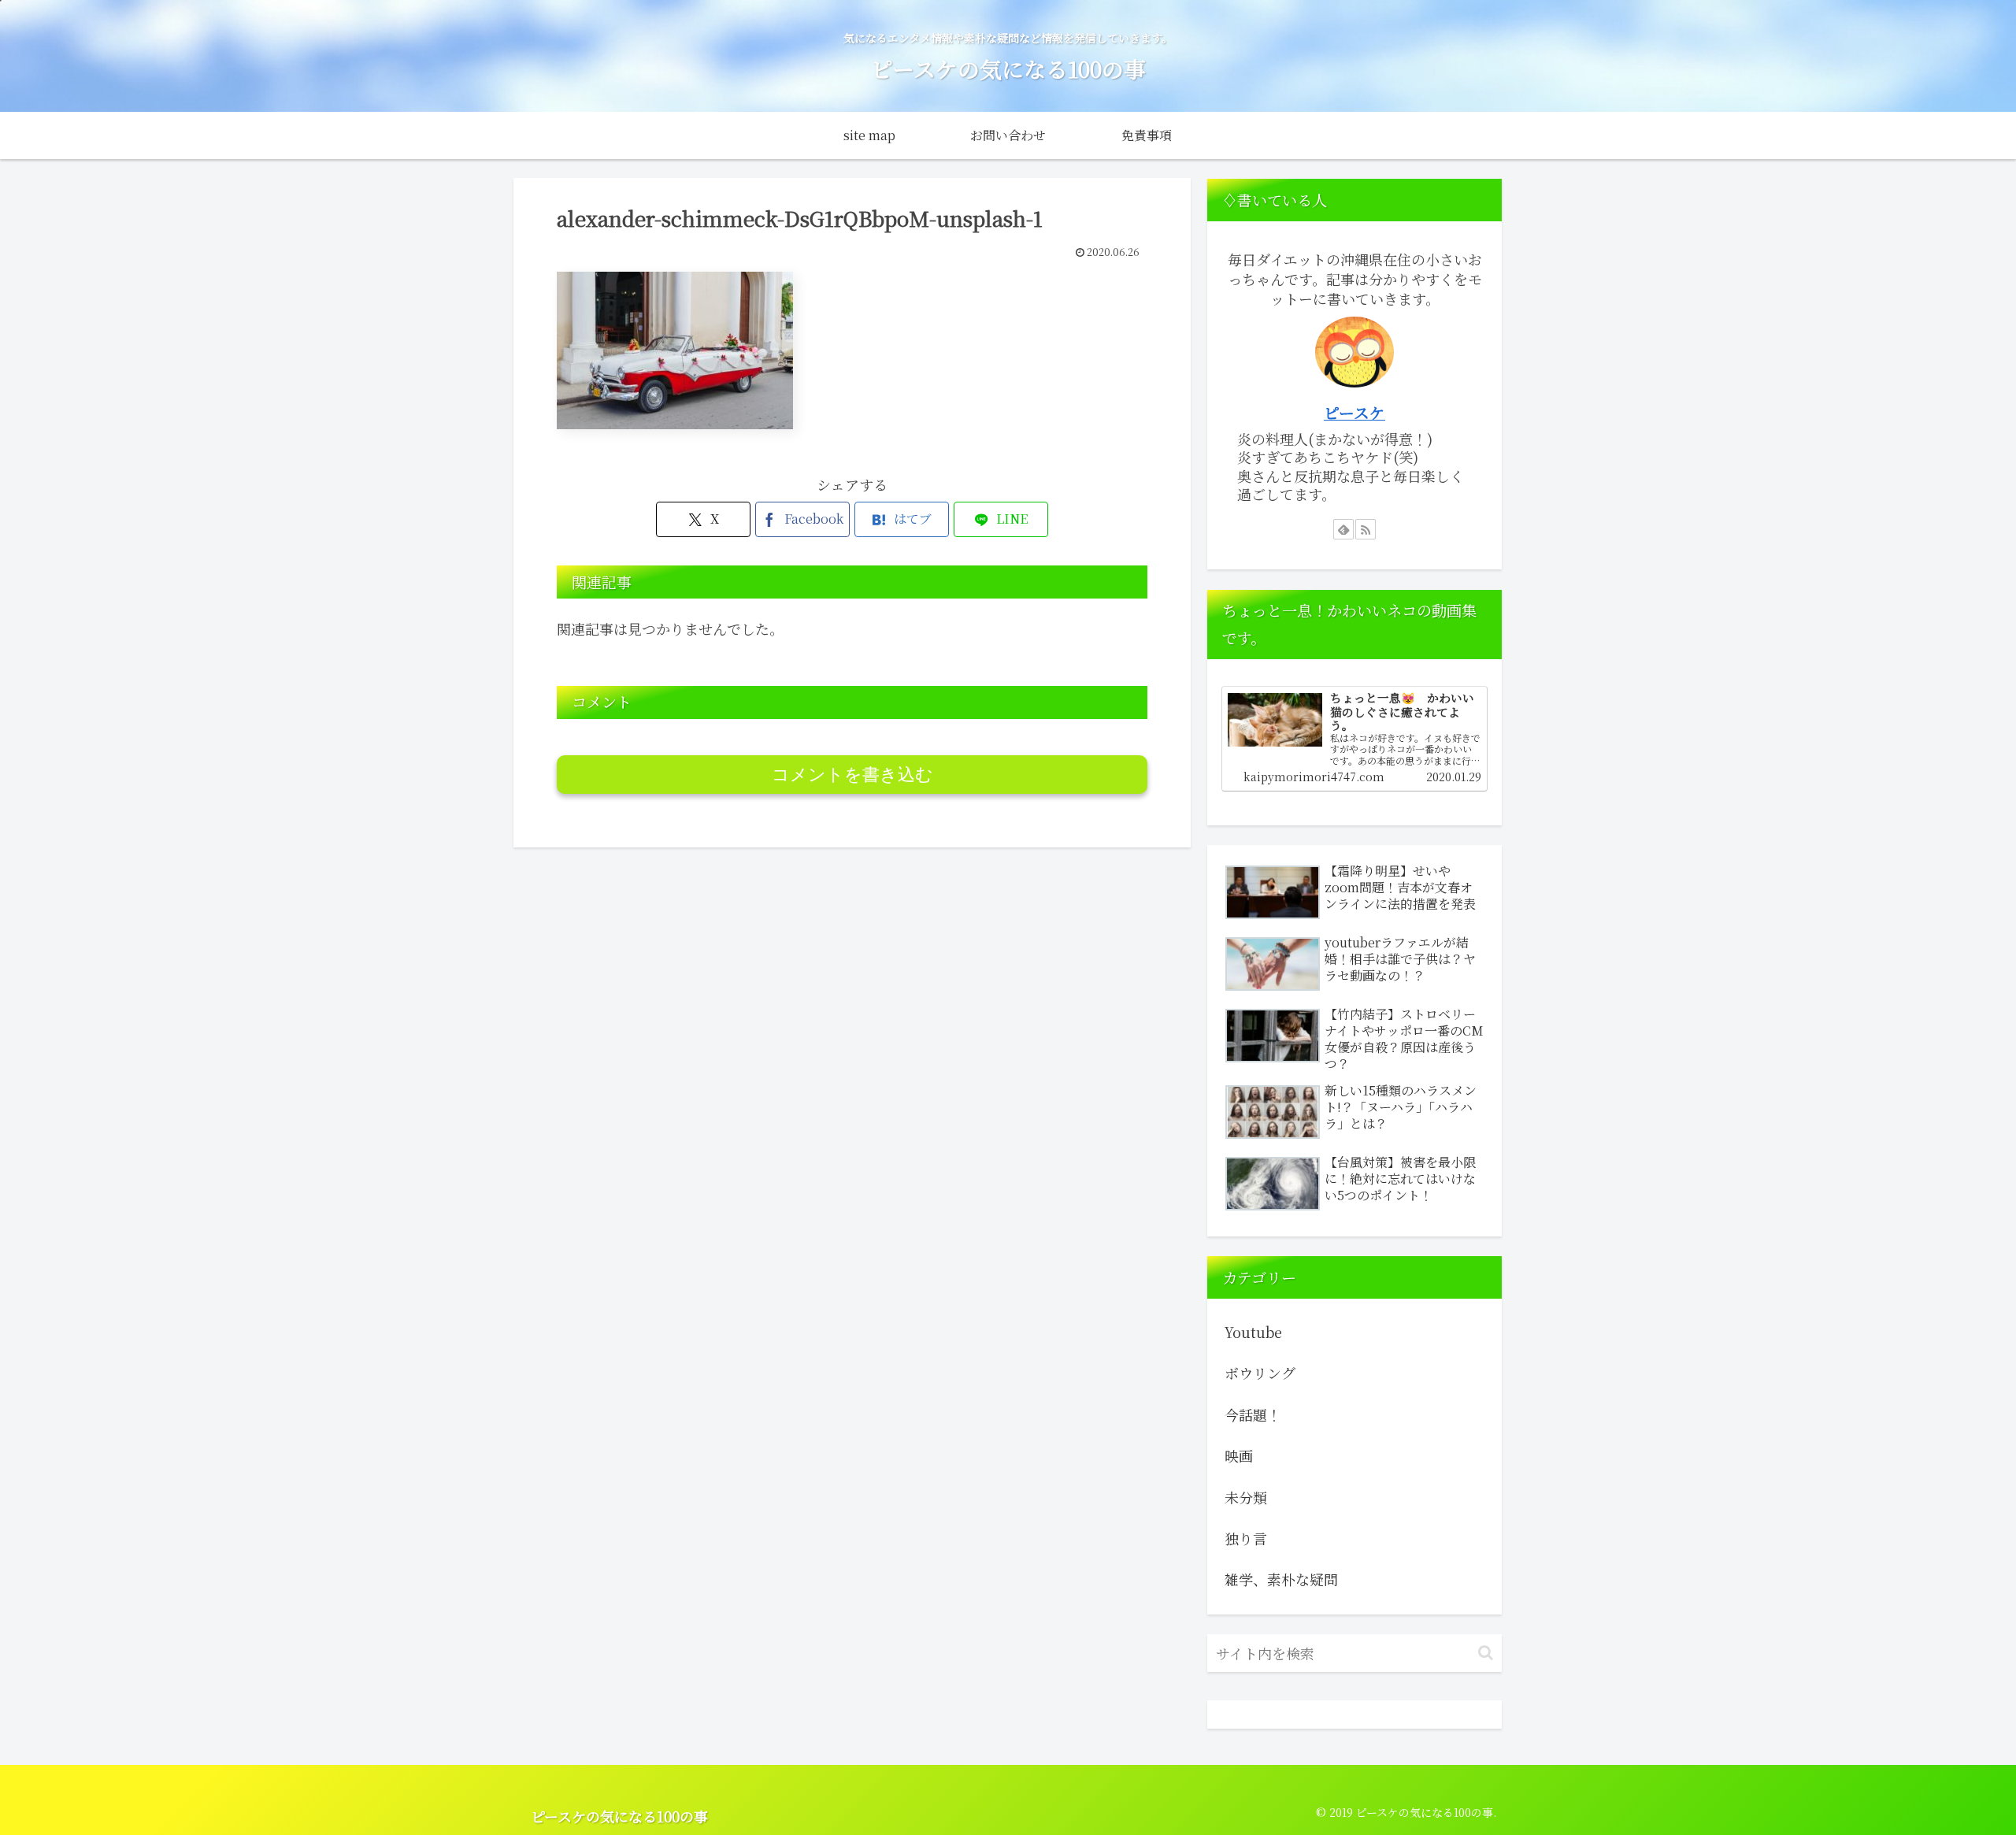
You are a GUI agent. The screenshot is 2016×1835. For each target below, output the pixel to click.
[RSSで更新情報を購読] (1366, 529)
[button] (1486, 1653)
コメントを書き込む (852, 775)
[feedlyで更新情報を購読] (1343, 529)
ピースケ (1354, 412)
